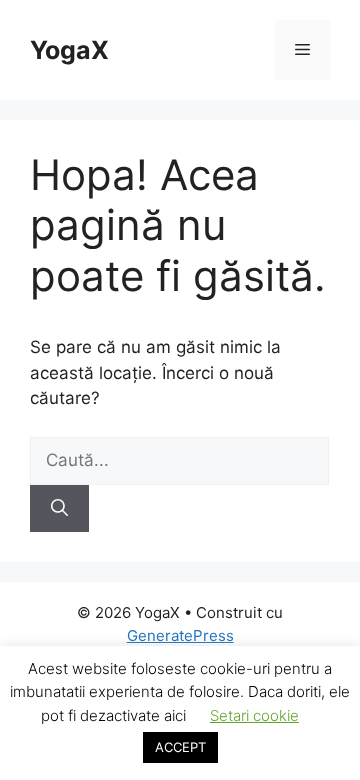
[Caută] (59, 509)
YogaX (69, 50)
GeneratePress (180, 635)
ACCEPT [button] (180, 747)
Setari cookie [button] (254, 715)
